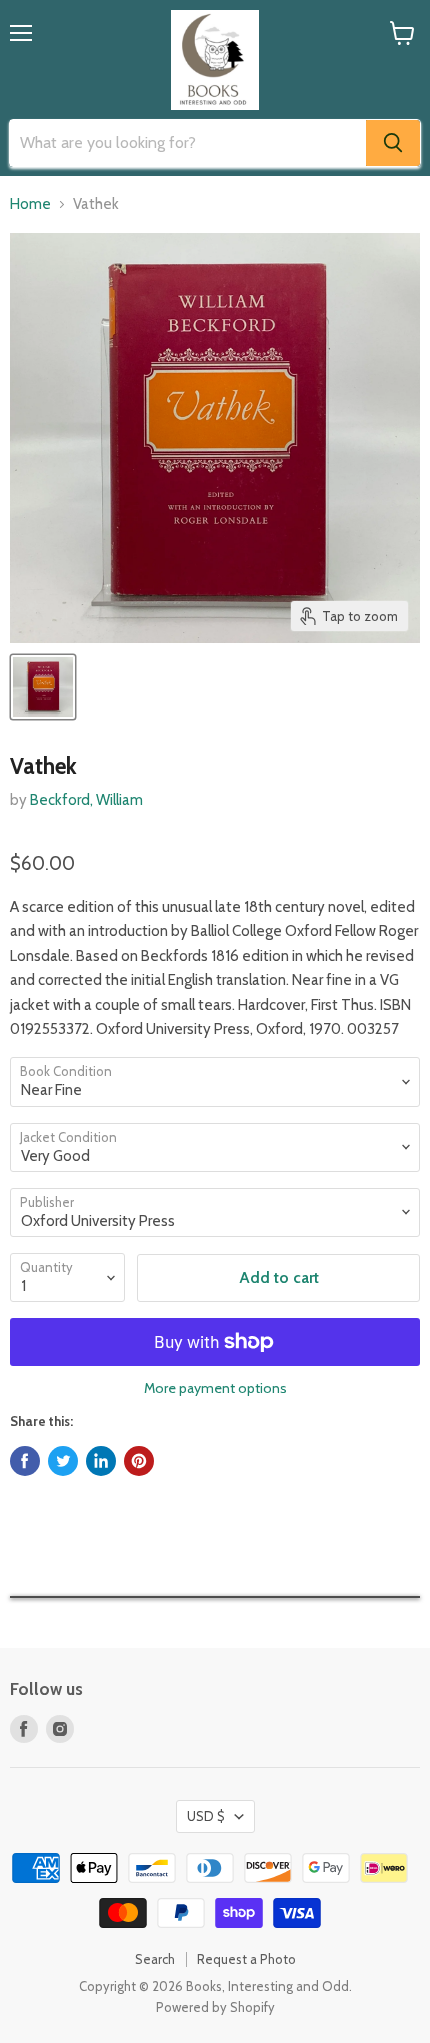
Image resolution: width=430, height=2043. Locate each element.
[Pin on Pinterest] (139, 1461)
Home (30, 204)
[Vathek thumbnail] (43, 687)
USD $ (206, 1816)
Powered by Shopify (215, 2007)
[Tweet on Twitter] (63, 1461)
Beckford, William (86, 800)
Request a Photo (246, 1959)
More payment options (215, 1388)
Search (155, 1959)
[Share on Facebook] (25, 1461)
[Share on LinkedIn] (101, 1461)
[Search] (393, 143)
